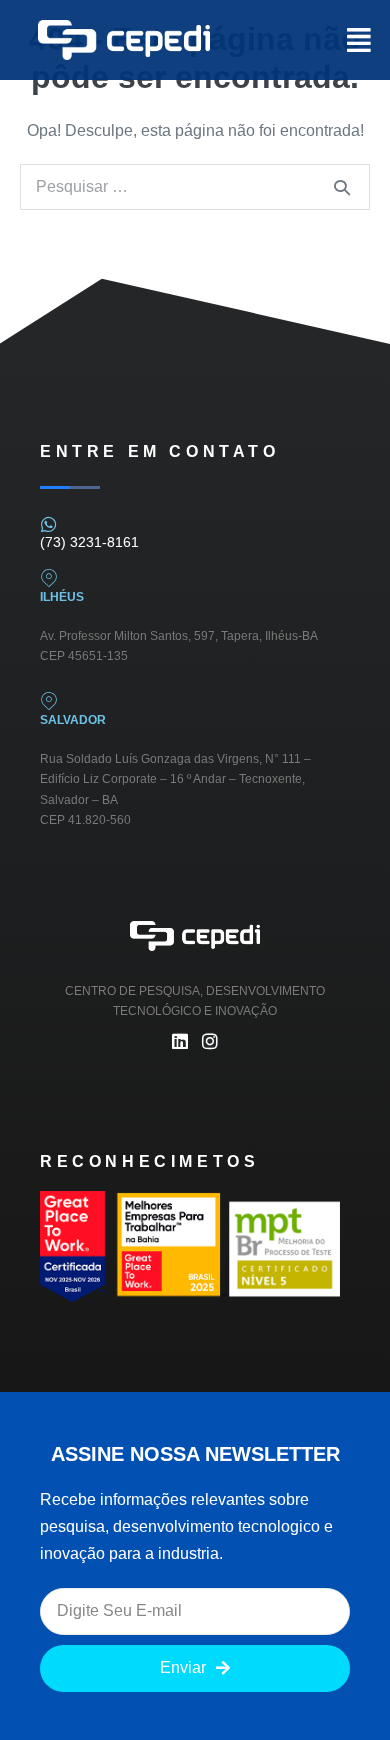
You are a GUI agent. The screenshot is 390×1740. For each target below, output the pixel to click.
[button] (343, 40)
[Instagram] (210, 1041)
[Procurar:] (195, 186)
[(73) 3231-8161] (49, 524)
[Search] (342, 187)
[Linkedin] (180, 1041)
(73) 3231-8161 (89, 542)
